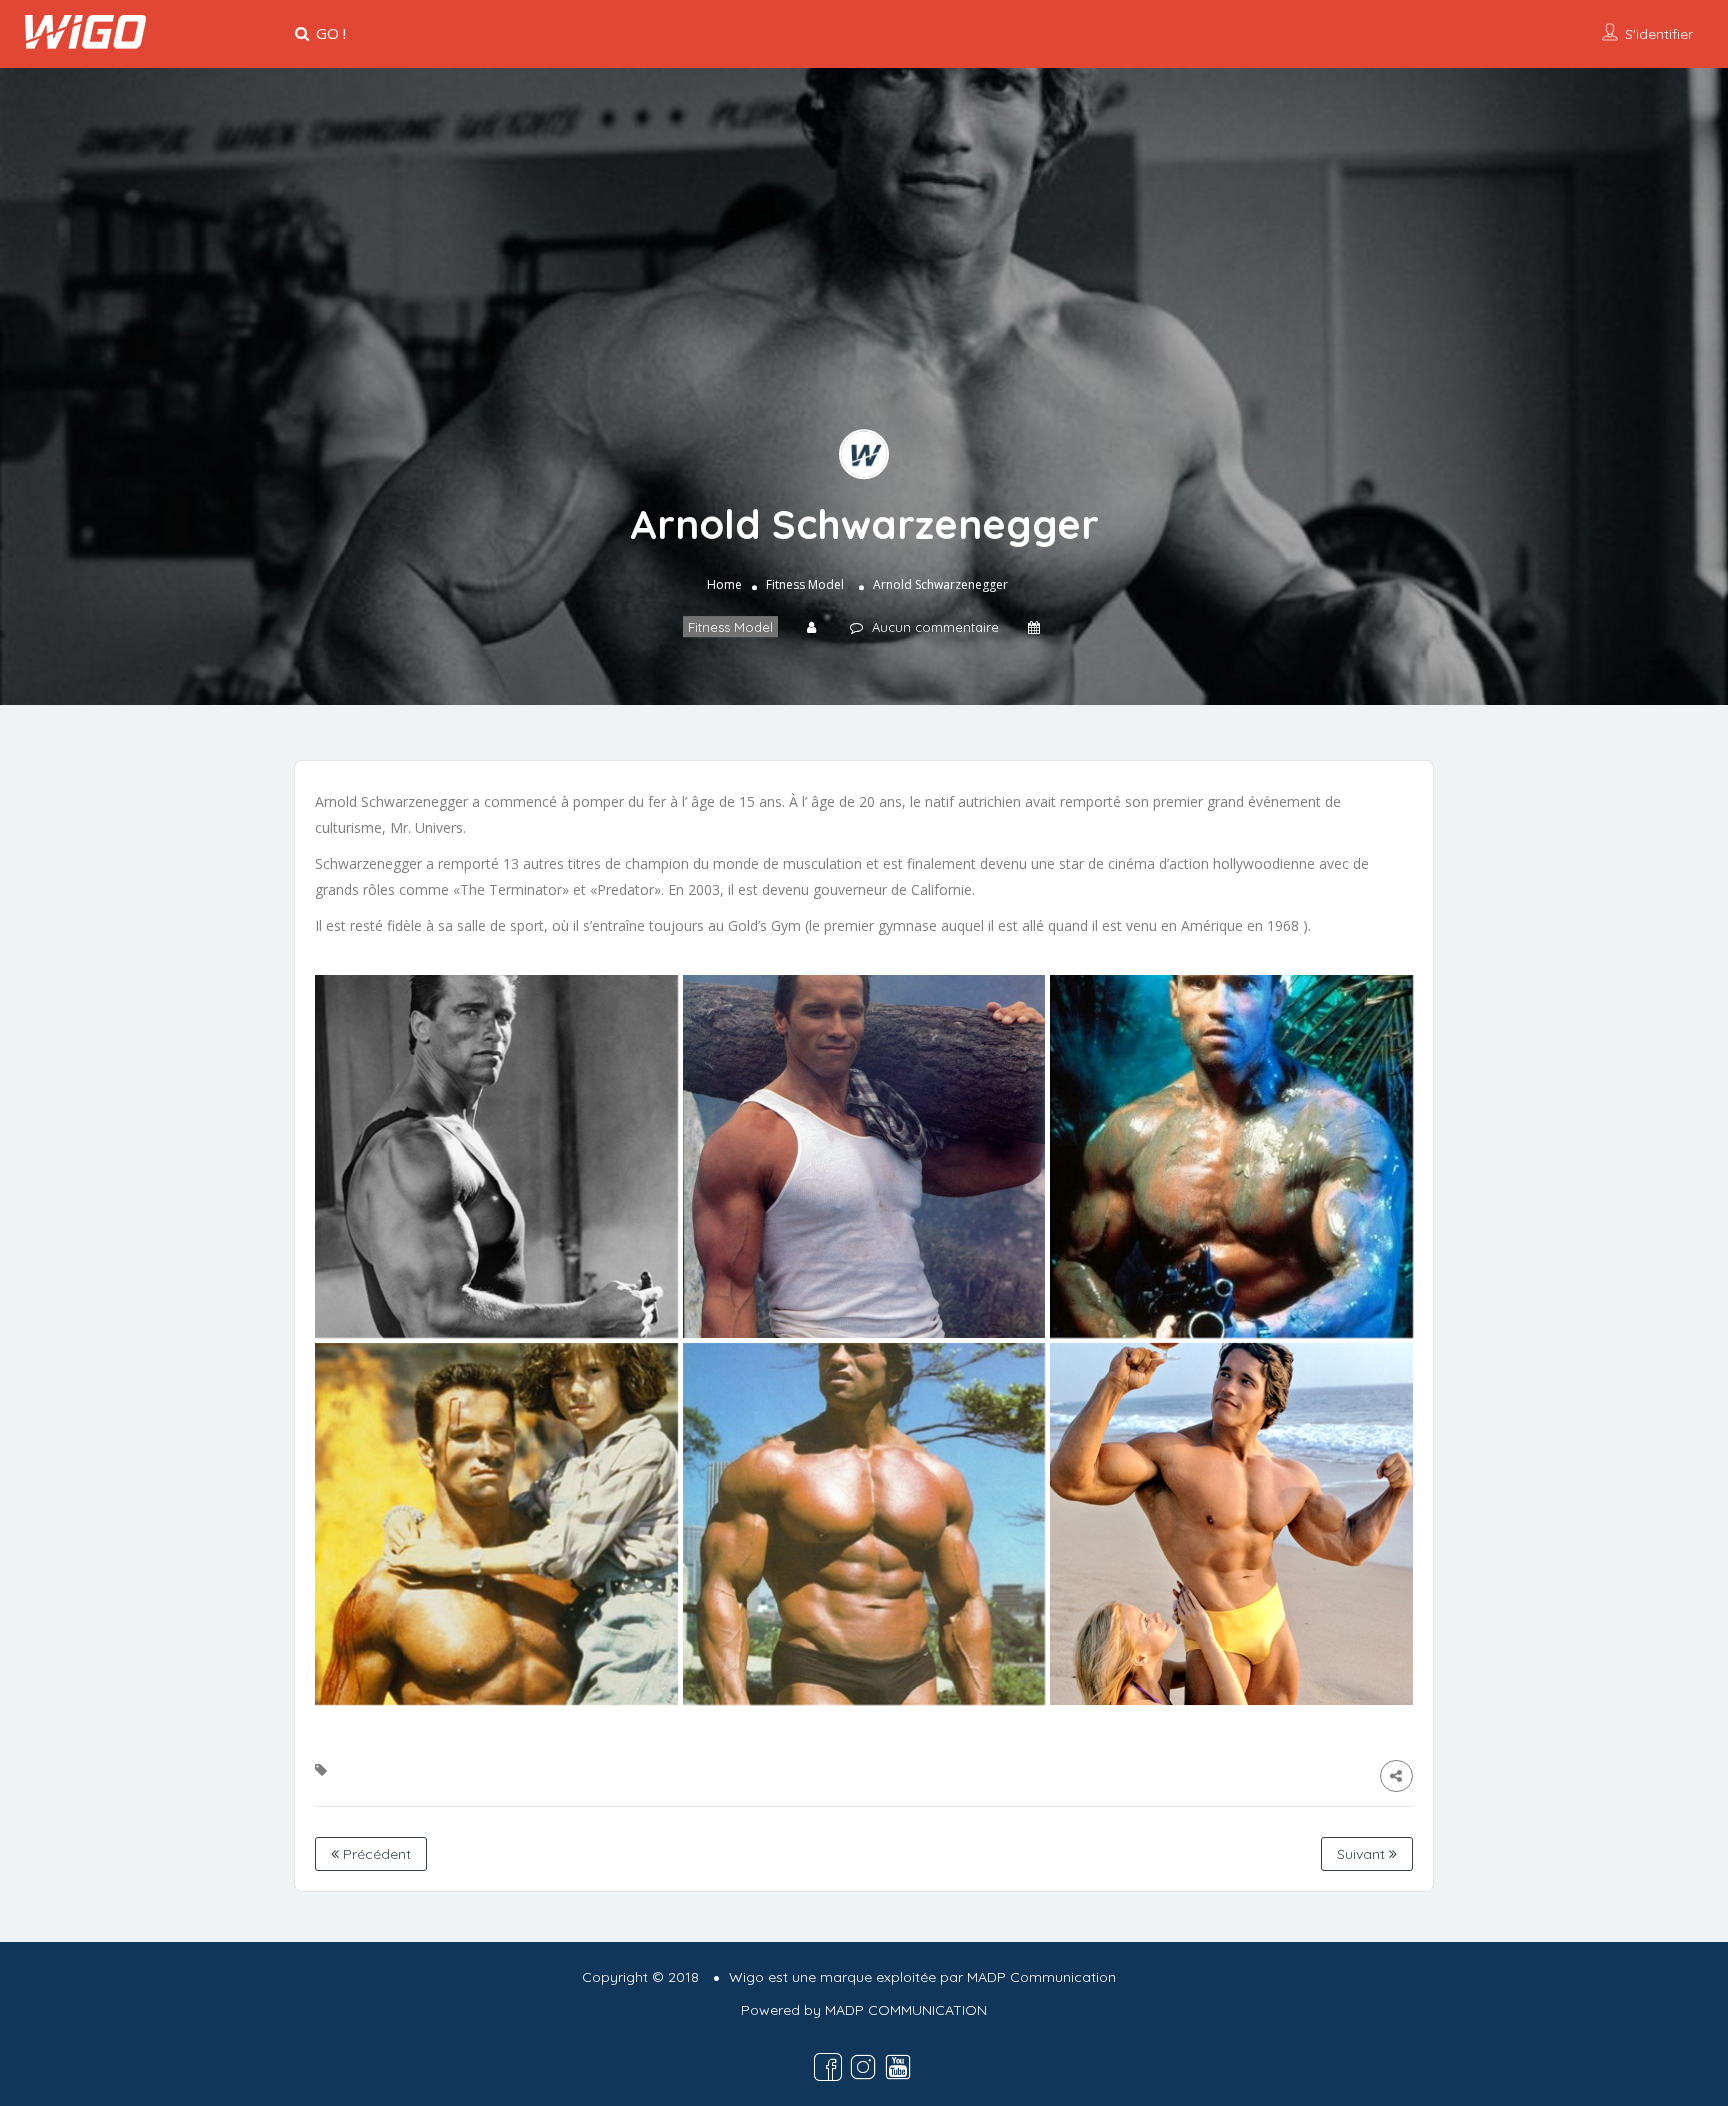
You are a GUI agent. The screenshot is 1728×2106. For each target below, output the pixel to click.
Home (724, 584)
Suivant (1363, 1854)
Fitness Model (805, 584)
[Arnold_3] (864, 1524)
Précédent (375, 1854)
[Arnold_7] (496, 1156)
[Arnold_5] (1231, 1156)
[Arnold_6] (864, 1156)
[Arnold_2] (496, 1524)
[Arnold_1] (1231, 1524)
